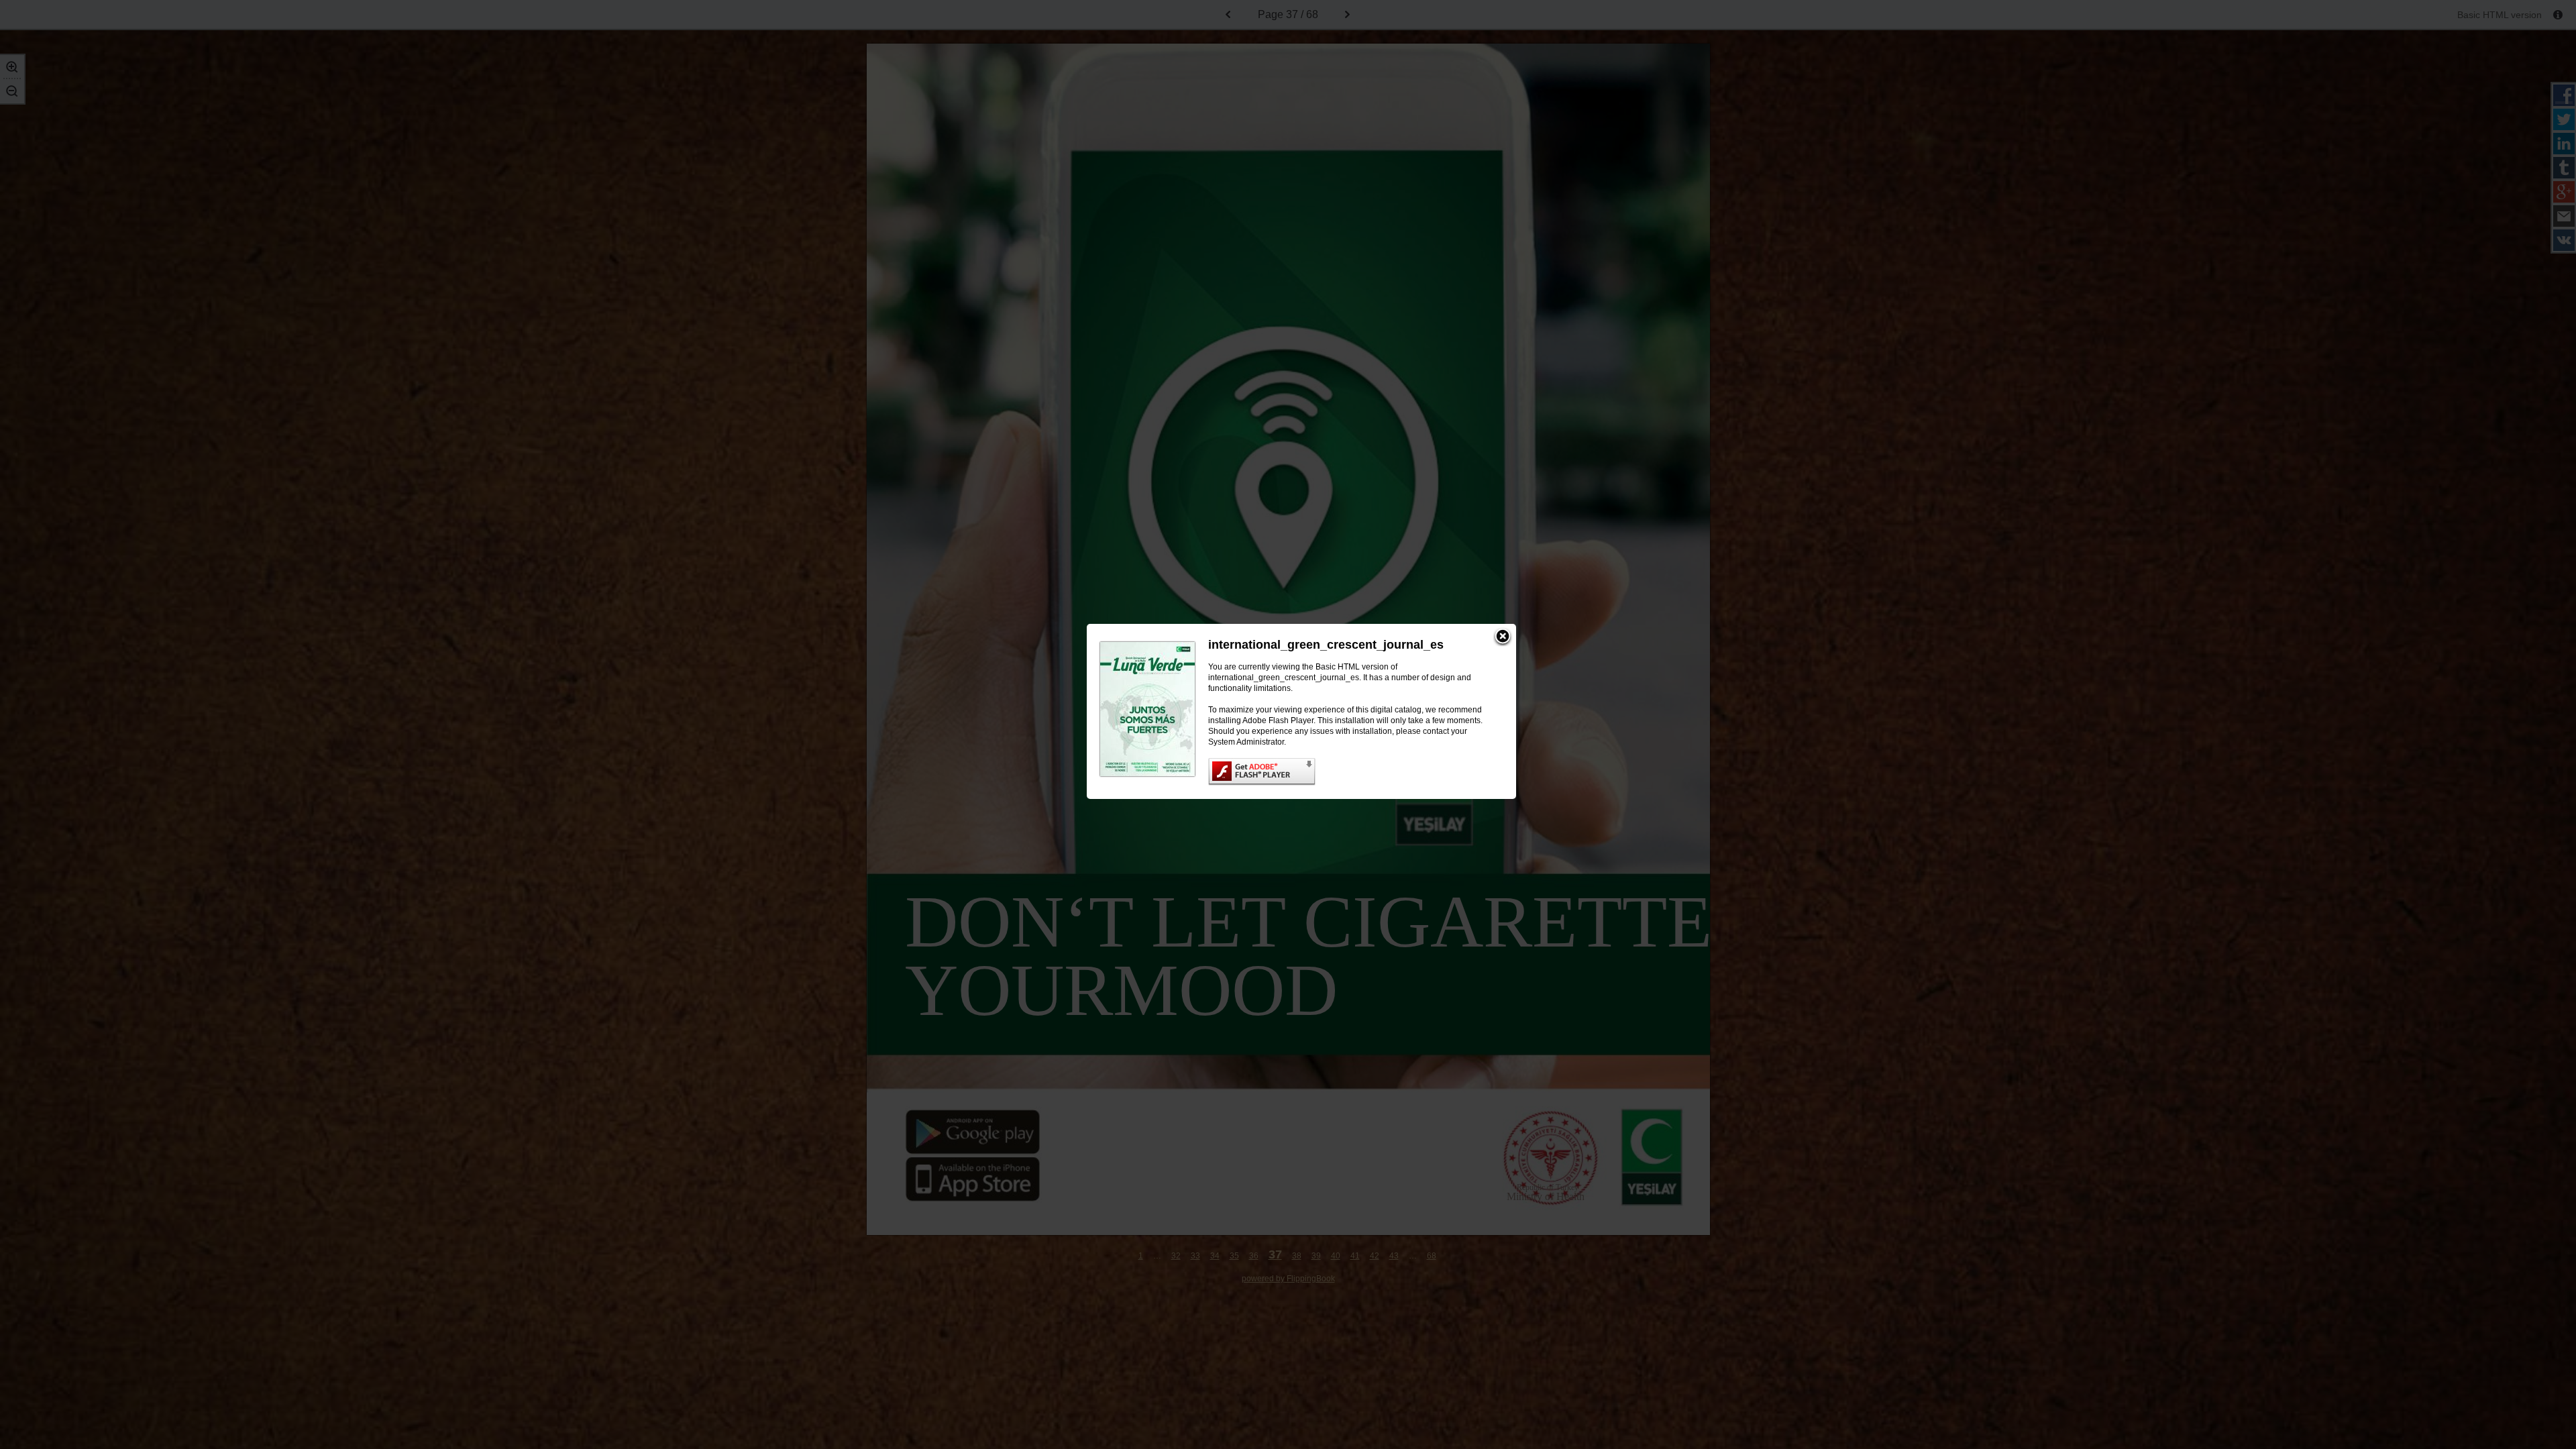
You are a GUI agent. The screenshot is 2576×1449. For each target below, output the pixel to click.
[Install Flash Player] (1349, 772)
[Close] (1503, 637)
